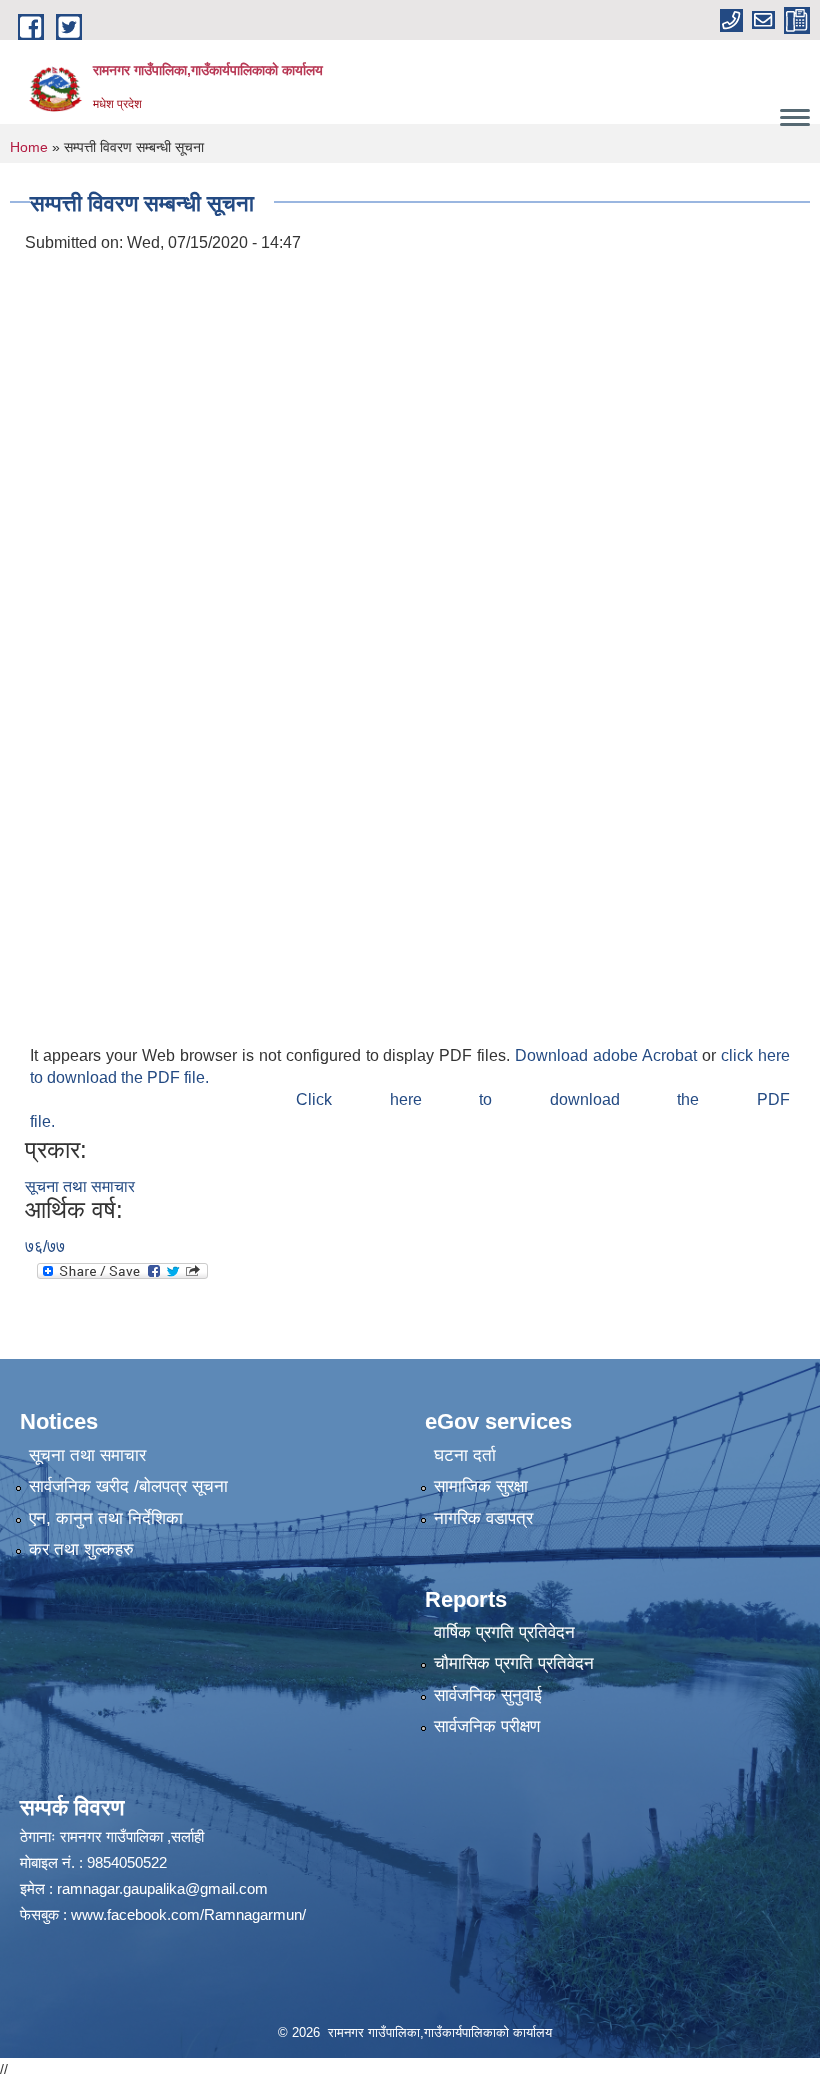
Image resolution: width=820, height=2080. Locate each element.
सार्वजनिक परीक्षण (487, 1726)
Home (29, 147)
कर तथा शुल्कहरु (81, 1549)
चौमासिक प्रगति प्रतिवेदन (514, 1663)
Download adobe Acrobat (608, 1055)
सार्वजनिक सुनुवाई (488, 1695)
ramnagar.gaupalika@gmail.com (162, 1888)
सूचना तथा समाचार (80, 1186)
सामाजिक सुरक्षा (481, 1486)
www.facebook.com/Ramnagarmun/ (188, 1914)
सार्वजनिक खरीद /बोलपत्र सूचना (128, 1486)
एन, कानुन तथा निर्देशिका (106, 1518)
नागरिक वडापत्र (483, 1518)
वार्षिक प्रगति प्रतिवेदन (504, 1632)
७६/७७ (45, 1246)
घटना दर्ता (465, 1455)
